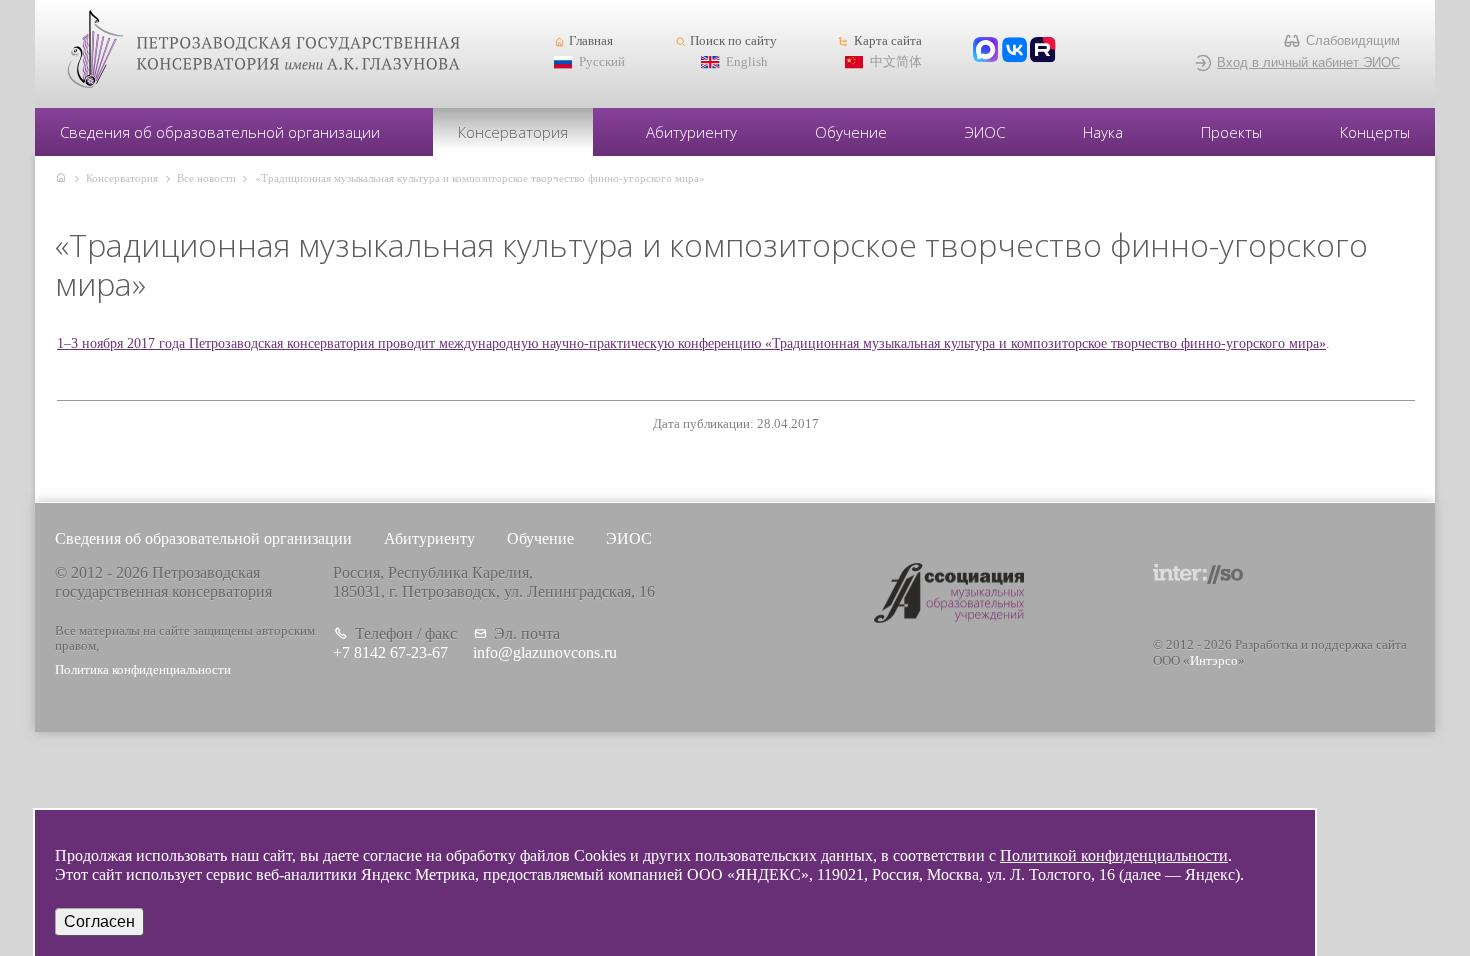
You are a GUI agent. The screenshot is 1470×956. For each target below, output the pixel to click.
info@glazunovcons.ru (545, 652)
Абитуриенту (691, 132)
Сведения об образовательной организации (220, 132)
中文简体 (896, 62)
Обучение (851, 132)
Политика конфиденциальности (143, 670)
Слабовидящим (1353, 40)
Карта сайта (887, 41)
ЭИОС (985, 132)
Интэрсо (1214, 661)
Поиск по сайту (733, 41)
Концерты (1375, 132)
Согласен (99, 921)
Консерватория (513, 132)
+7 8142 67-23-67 (390, 652)
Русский (602, 62)
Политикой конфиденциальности (1114, 855)
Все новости (206, 178)
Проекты (1231, 132)
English (747, 62)
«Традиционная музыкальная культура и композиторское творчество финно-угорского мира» (480, 178)
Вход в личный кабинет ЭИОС (1308, 62)
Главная (591, 41)
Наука (1103, 132)
